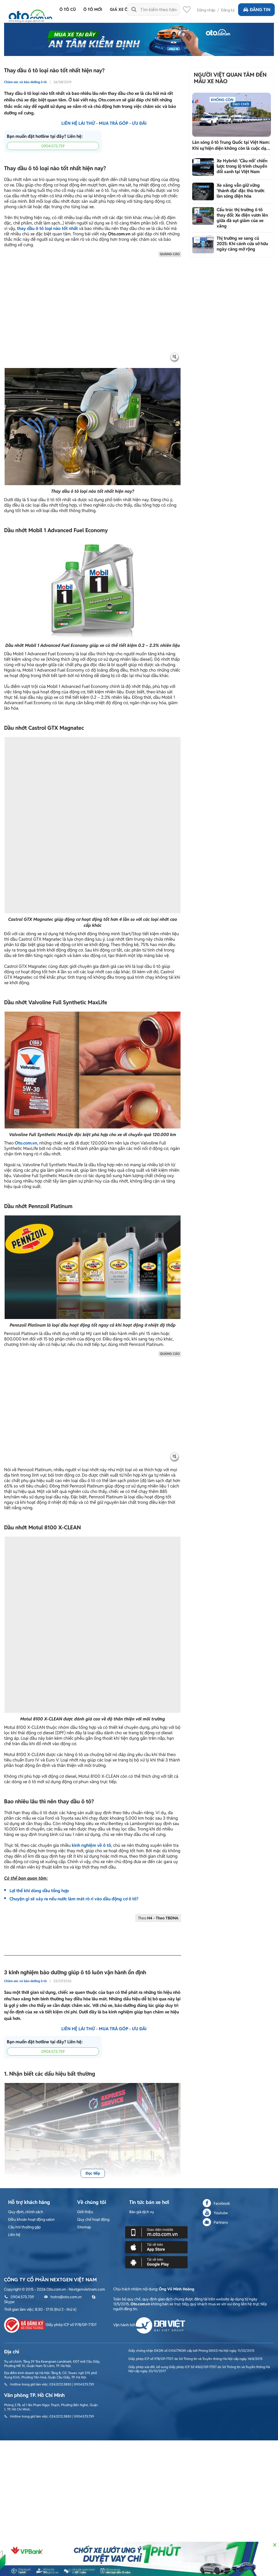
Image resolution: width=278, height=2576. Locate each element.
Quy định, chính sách (26, 2089)
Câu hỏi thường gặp (24, 2104)
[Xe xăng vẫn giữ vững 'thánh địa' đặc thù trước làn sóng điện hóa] (203, 191)
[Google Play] (156, 2139)
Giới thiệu (85, 2089)
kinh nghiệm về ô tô (91, 1722)
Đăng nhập (206, 10)
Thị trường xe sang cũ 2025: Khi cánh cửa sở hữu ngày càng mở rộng (242, 244)
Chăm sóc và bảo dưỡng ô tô (25, 82)
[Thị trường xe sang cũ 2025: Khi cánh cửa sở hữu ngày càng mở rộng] (203, 244)
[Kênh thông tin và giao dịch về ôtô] (30, 14)
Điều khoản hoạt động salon (31, 2096)
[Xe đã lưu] (187, 11)
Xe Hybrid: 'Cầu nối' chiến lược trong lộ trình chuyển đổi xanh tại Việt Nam (242, 166)
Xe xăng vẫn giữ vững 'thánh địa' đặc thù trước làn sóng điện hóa (241, 191)
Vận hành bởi (124, 2202)
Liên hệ (14, 2112)
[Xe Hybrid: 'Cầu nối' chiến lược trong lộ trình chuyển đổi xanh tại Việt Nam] (203, 167)
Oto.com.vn (26, 1091)
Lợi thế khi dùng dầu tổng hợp (39, 1768)
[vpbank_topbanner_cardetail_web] (139, 2559)
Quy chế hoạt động (93, 2096)
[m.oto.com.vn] (156, 2109)
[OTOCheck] (139, 39)
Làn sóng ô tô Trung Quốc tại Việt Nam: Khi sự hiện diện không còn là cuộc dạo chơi (231, 145)
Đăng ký (228, 10)
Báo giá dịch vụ (142, 2089)
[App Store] (156, 2124)
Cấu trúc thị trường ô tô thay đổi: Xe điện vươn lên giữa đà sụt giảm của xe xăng (242, 218)
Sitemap (84, 2104)
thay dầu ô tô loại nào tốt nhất (47, 228)
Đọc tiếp (93, 2050)
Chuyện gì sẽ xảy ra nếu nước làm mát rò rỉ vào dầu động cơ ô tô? (74, 1776)
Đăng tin (260, 10)
